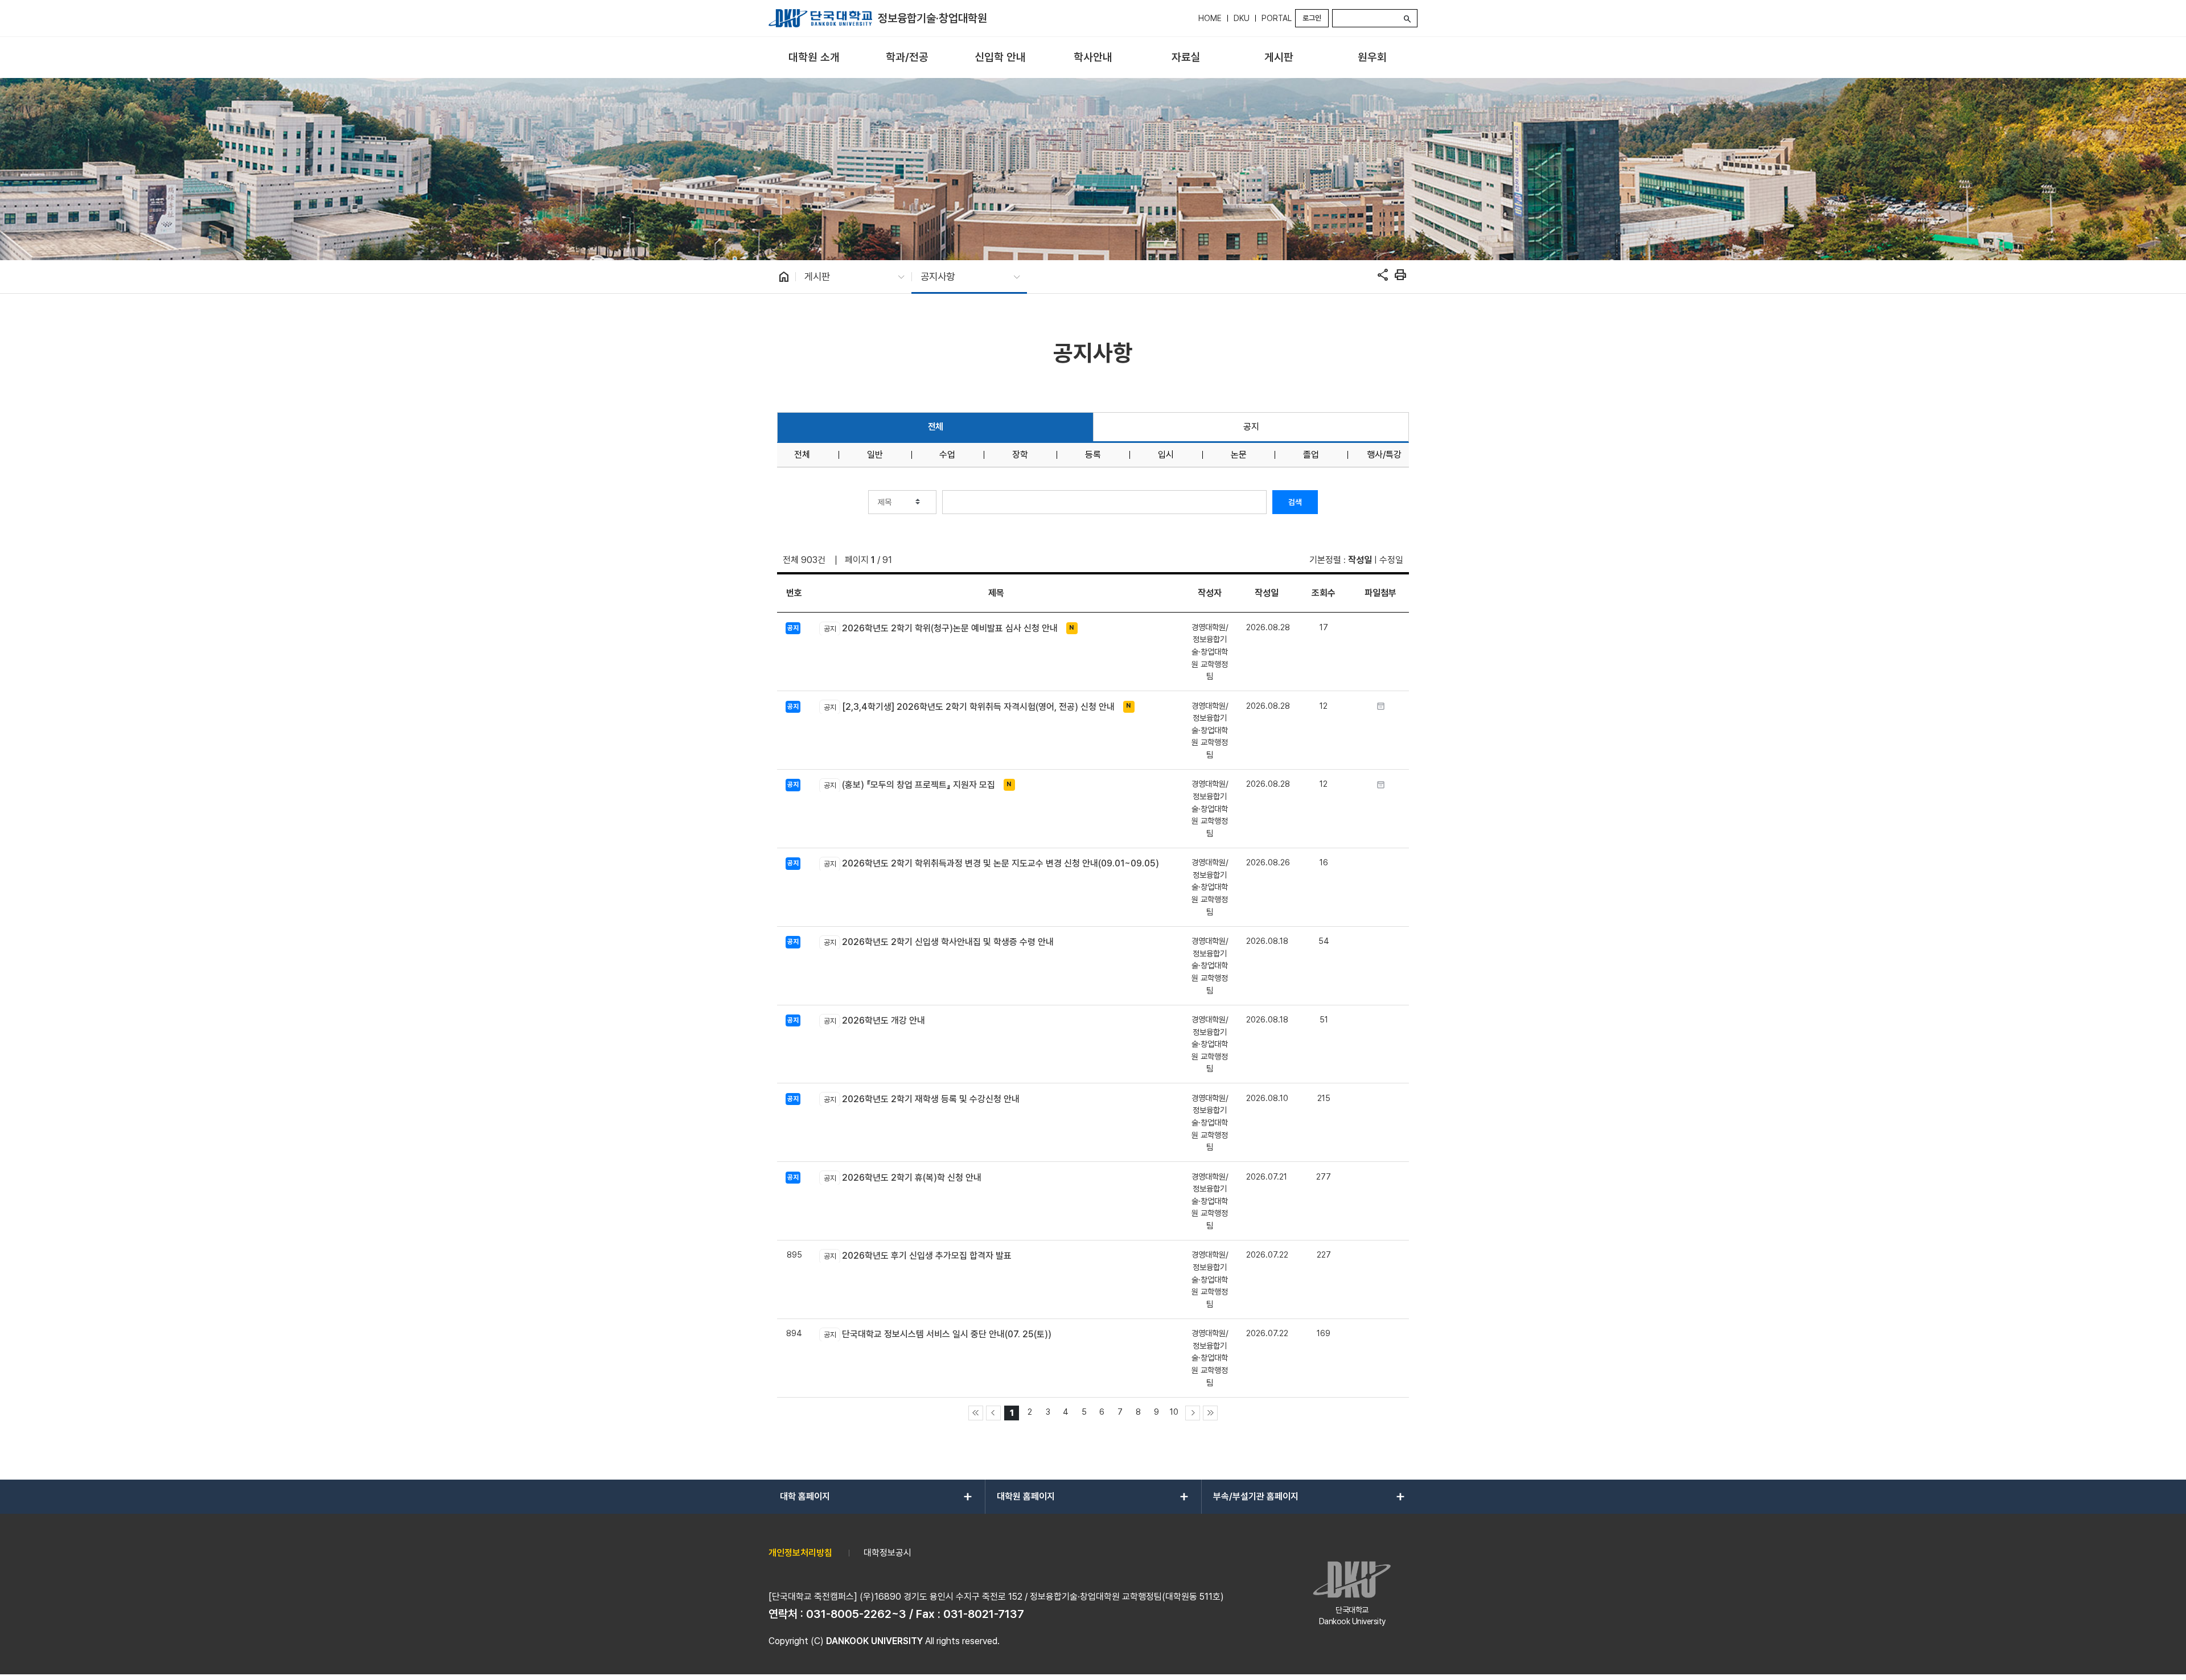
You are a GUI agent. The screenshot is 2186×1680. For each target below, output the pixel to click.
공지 (1251, 427)
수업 (947, 455)
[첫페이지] (976, 1413)
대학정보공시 (887, 1553)
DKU (1242, 18)
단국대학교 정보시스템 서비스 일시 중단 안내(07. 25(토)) (937, 1334)
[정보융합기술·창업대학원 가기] (820, 18)
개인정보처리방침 (800, 1553)
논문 (1239, 455)
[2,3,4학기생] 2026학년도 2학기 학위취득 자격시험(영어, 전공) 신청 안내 (969, 707)
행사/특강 (1384, 455)
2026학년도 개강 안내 (874, 1020)
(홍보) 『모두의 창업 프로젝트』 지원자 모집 (909, 785)
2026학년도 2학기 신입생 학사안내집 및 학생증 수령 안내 (938, 942)
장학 (1020, 455)
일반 (875, 455)
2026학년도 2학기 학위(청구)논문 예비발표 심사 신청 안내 (940, 628)
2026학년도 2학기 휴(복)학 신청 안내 (902, 1178)
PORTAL (1277, 18)
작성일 (1360, 560)
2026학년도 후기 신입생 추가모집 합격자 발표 (917, 1256)
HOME (1210, 18)
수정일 (1391, 560)
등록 (1093, 455)
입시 (1166, 455)
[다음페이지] (1193, 1413)
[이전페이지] (993, 1413)
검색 (1295, 502)
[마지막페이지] (1210, 1413)
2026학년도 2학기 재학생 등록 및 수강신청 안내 (921, 1099)
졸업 (1311, 455)
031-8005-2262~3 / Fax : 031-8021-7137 (915, 1614)
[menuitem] (814, 58)
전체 (936, 427)
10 (1174, 1412)
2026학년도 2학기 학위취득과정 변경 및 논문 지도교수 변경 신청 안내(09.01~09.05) (991, 863)
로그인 (1312, 18)
